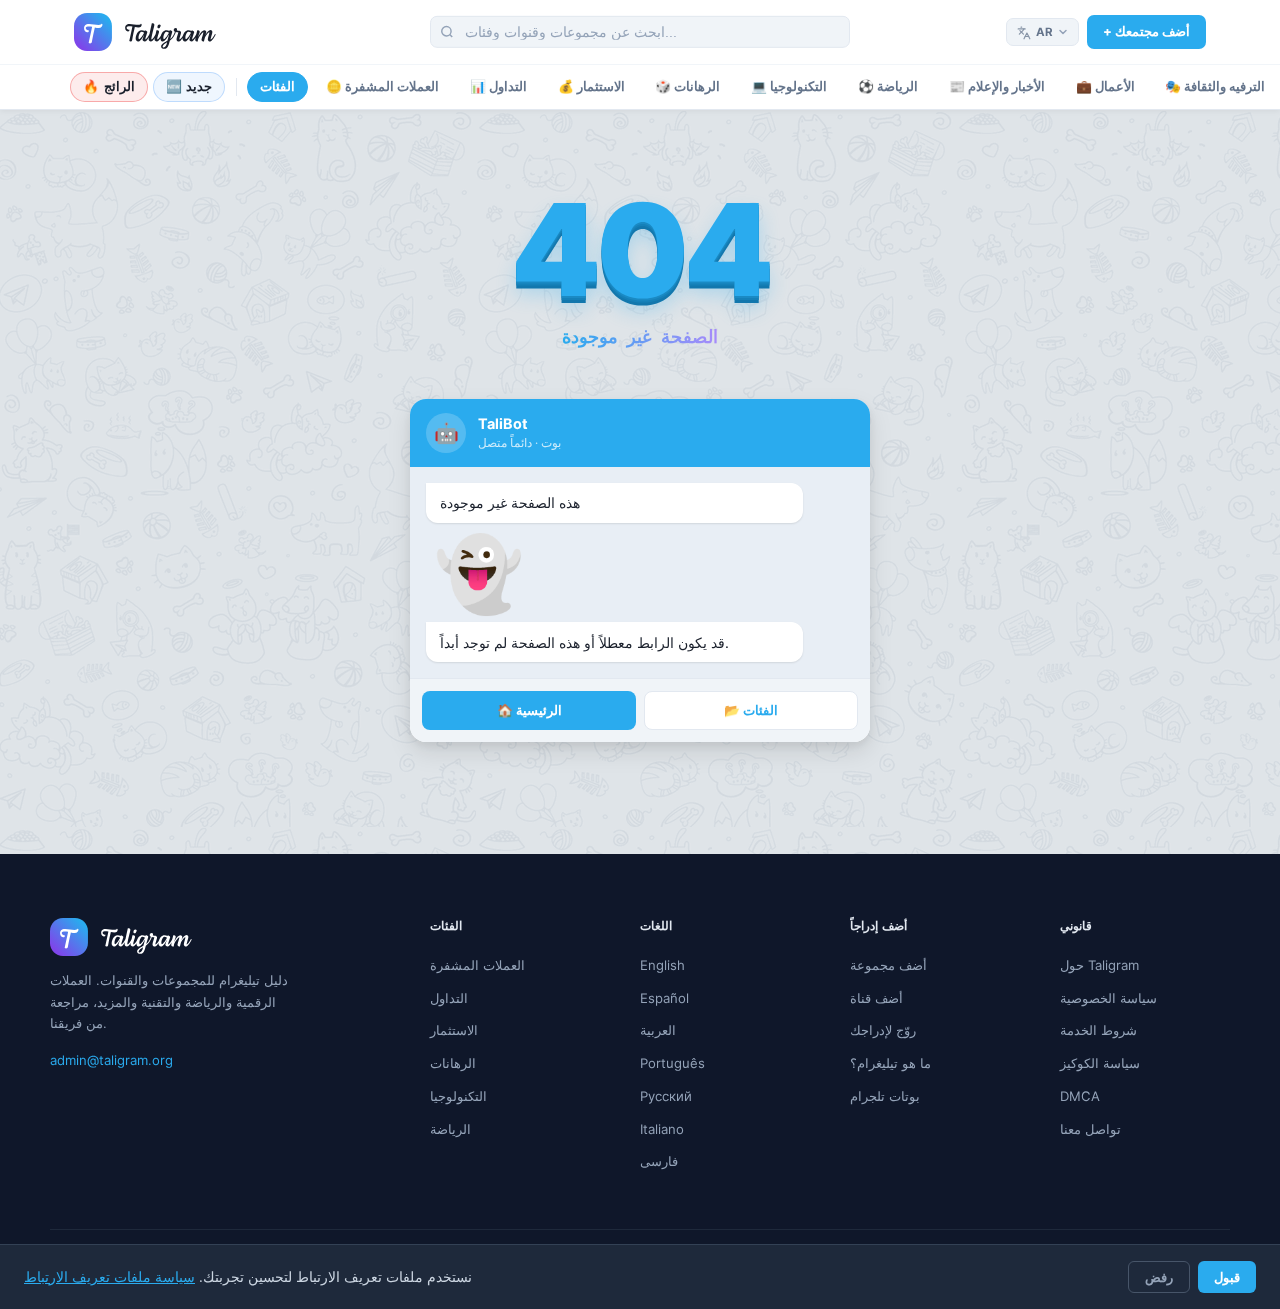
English (662, 965)
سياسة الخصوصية (1108, 998)
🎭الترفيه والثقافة (1215, 86)
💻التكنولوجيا (789, 86)
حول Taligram (1099, 965)
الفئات (277, 86)
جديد (189, 86)
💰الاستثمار (591, 86)
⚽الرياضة (888, 86)
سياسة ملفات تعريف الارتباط (109, 1277)
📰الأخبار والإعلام (997, 86)
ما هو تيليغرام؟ (890, 1063)
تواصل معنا (1090, 1129)
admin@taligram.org (111, 1060)
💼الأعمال (1105, 86)
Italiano (662, 1129)
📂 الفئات (751, 710)
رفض (1159, 1277)
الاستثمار (454, 1030)
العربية (658, 1030)
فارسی (659, 1161)
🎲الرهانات (687, 86)
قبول (1227, 1277)
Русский (666, 1096)
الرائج (109, 86)
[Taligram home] (145, 32)
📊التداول (498, 86)
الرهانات (453, 1063)
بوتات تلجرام (885, 1096)
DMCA (1080, 1096)
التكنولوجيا (458, 1096)
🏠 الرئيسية (529, 710)
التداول (449, 998)
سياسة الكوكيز (1100, 1063)
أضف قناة (876, 998)
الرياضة (450, 1129)
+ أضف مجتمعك (1146, 31)
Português (672, 1063)
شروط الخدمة (1098, 1030)
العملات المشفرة (477, 965)
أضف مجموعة (888, 965)
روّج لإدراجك (883, 1030)
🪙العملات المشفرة (382, 86)
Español (664, 998)
